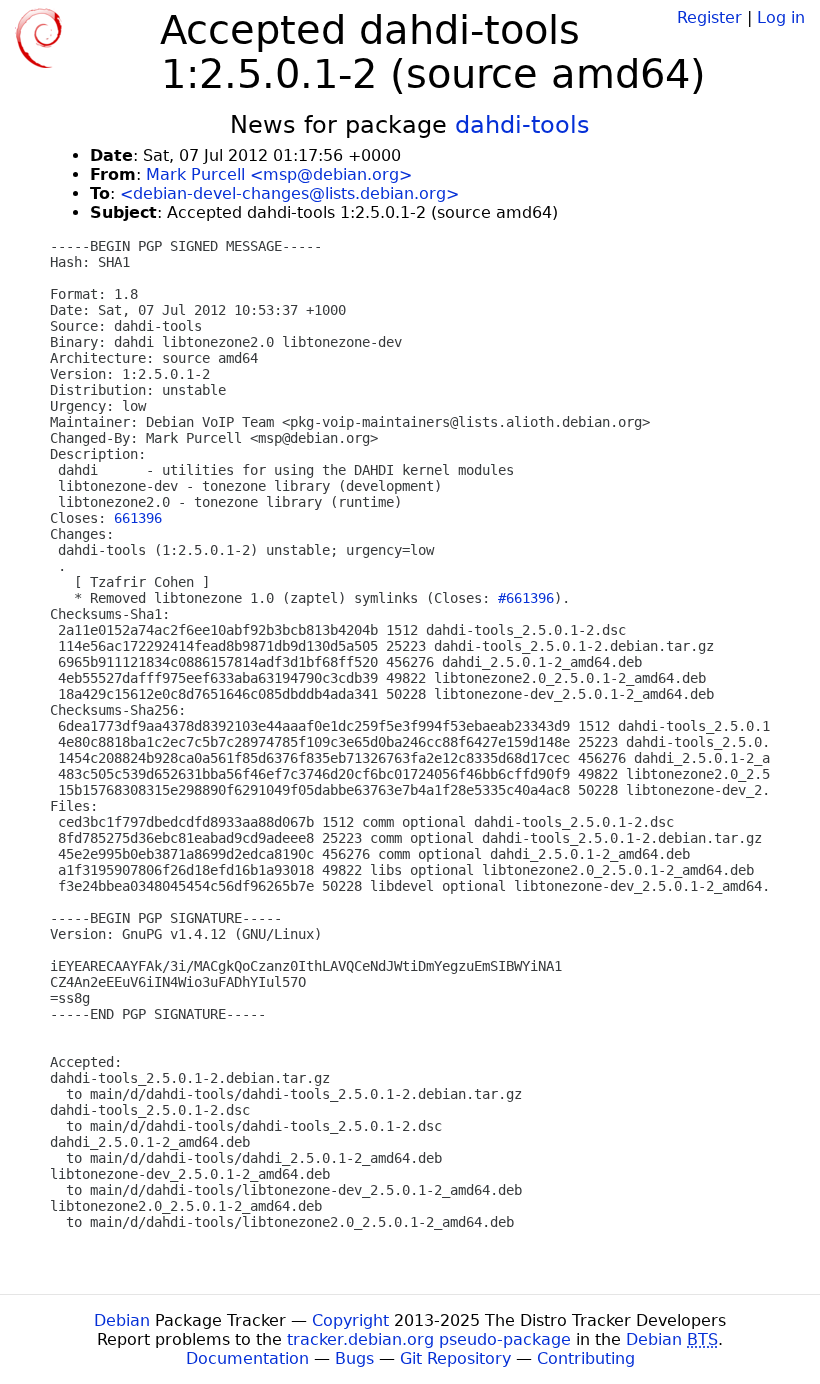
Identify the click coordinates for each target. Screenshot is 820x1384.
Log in (781, 17)
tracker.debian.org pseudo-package (429, 1339)
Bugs (354, 1358)
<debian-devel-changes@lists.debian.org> (289, 193)
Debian (122, 1320)
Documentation (247, 1358)
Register (709, 17)
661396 (138, 518)
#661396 (526, 598)
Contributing (586, 1358)
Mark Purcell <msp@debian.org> (279, 174)
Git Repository (455, 1358)
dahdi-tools (522, 125)
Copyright (350, 1320)
